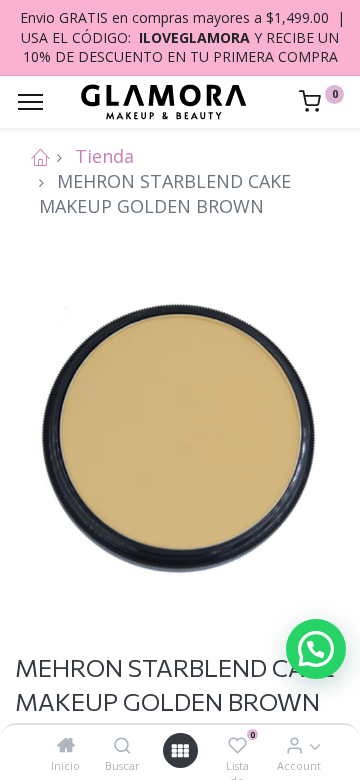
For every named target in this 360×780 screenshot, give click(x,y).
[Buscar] (122, 745)
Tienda (104, 156)
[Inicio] (66, 745)
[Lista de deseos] (237, 745)
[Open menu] (180, 750)
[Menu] (30, 102)
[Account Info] (294, 745)
